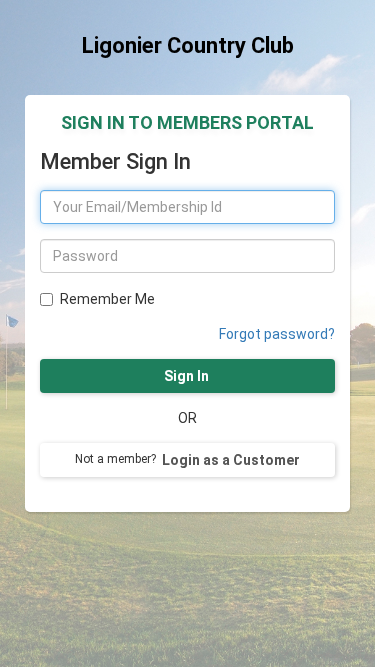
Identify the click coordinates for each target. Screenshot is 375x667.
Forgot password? (277, 334)
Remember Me (107, 299)
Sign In (188, 376)
